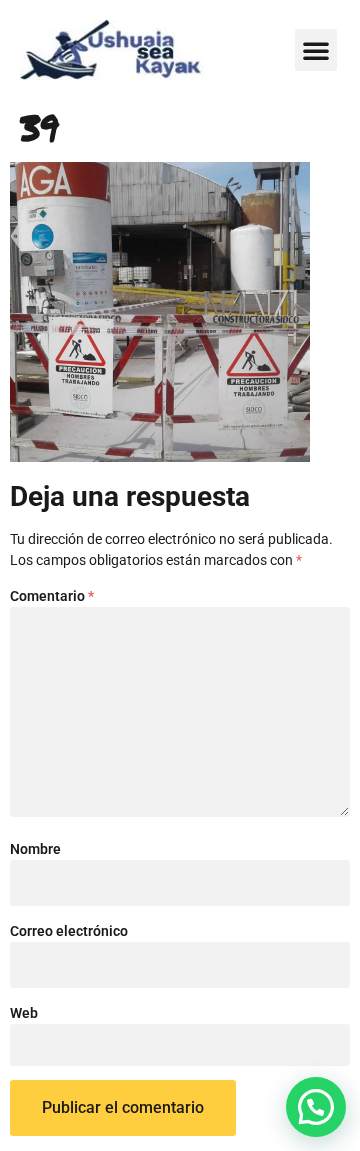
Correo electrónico (69, 931)
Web (24, 1013)
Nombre (35, 849)
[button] (316, 50)
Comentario (52, 596)
